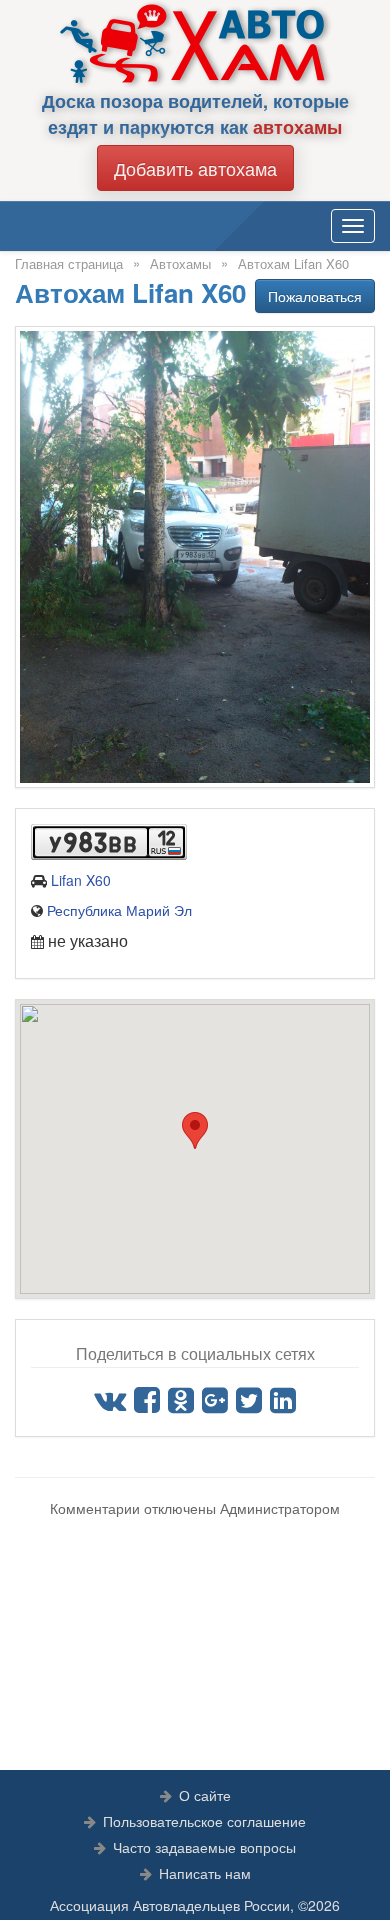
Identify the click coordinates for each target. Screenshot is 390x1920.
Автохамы (180, 263)
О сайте (205, 1795)
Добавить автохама (195, 168)
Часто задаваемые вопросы (204, 1847)
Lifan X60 (81, 880)
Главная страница (69, 263)
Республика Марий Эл (119, 910)
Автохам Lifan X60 (293, 263)
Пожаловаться (315, 296)
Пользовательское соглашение (204, 1821)
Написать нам (205, 1873)
